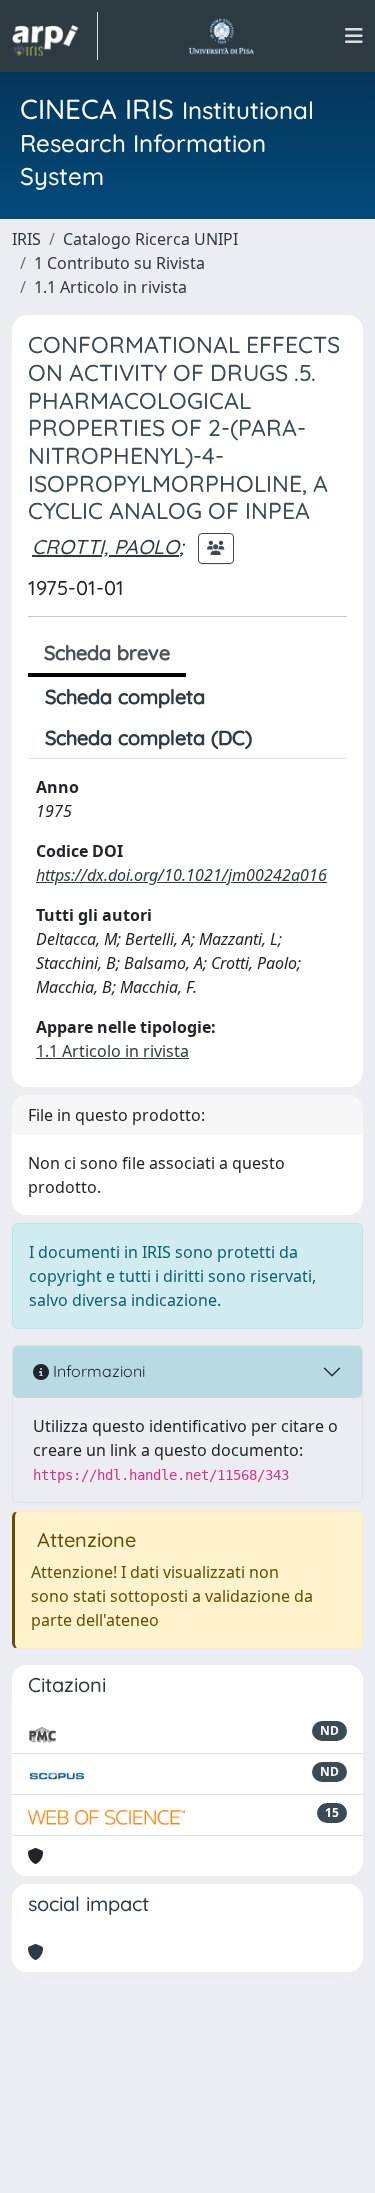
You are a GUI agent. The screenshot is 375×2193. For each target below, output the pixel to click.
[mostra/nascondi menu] (354, 36)
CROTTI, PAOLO (105, 546)
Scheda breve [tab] (107, 652)
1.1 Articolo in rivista (110, 287)
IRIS (26, 239)
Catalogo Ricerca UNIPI (150, 239)
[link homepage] (55, 36)
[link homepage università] (221, 36)
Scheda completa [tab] (125, 696)
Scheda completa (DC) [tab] (148, 737)
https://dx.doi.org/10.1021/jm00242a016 (181, 875)
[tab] (286, 738)
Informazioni (97, 1371)
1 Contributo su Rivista (119, 263)
